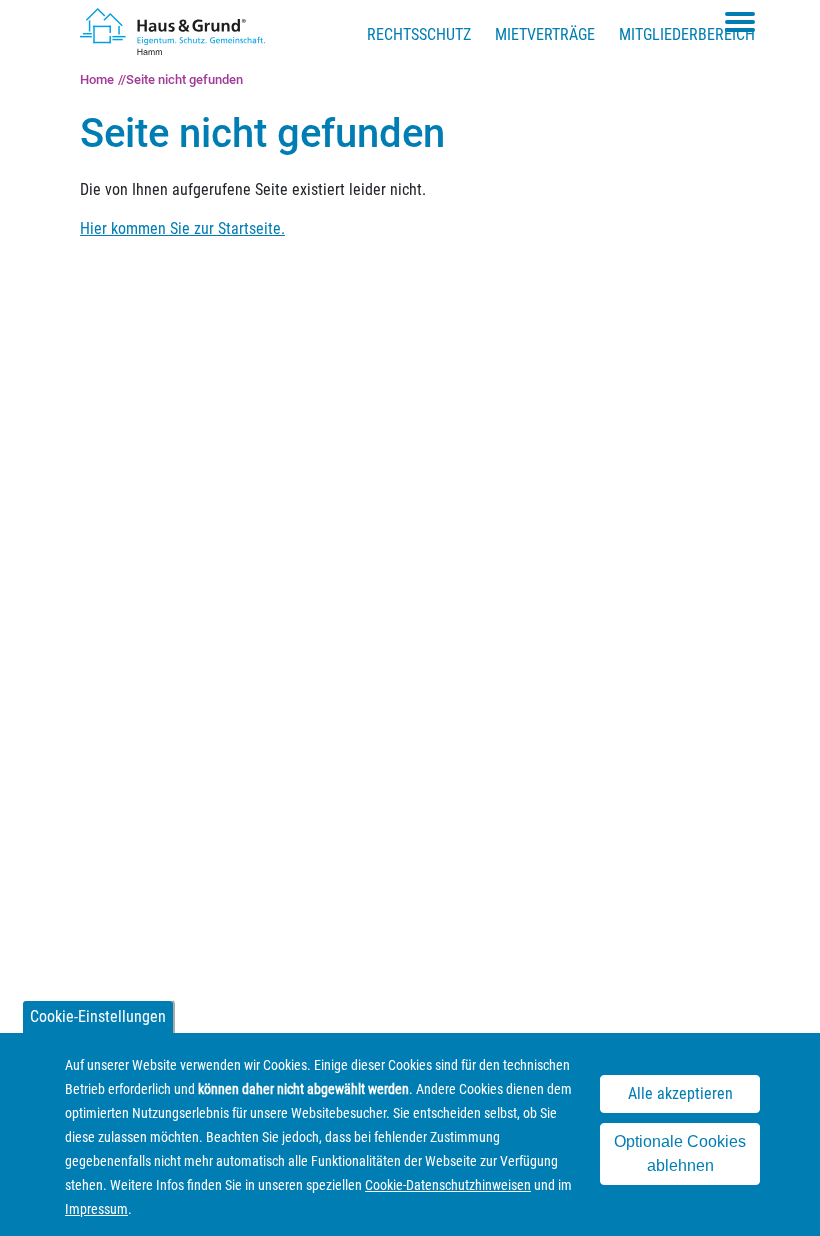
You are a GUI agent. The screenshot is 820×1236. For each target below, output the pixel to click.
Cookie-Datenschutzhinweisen (448, 1185)
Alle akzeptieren (680, 1093)
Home (97, 79)
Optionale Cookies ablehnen (680, 1153)
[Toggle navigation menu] (740, 22)
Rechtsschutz (419, 34)
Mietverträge (545, 34)
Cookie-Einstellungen (98, 1016)
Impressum (96, 1209)
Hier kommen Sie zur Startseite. (182, 228)
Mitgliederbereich (687, 34)
